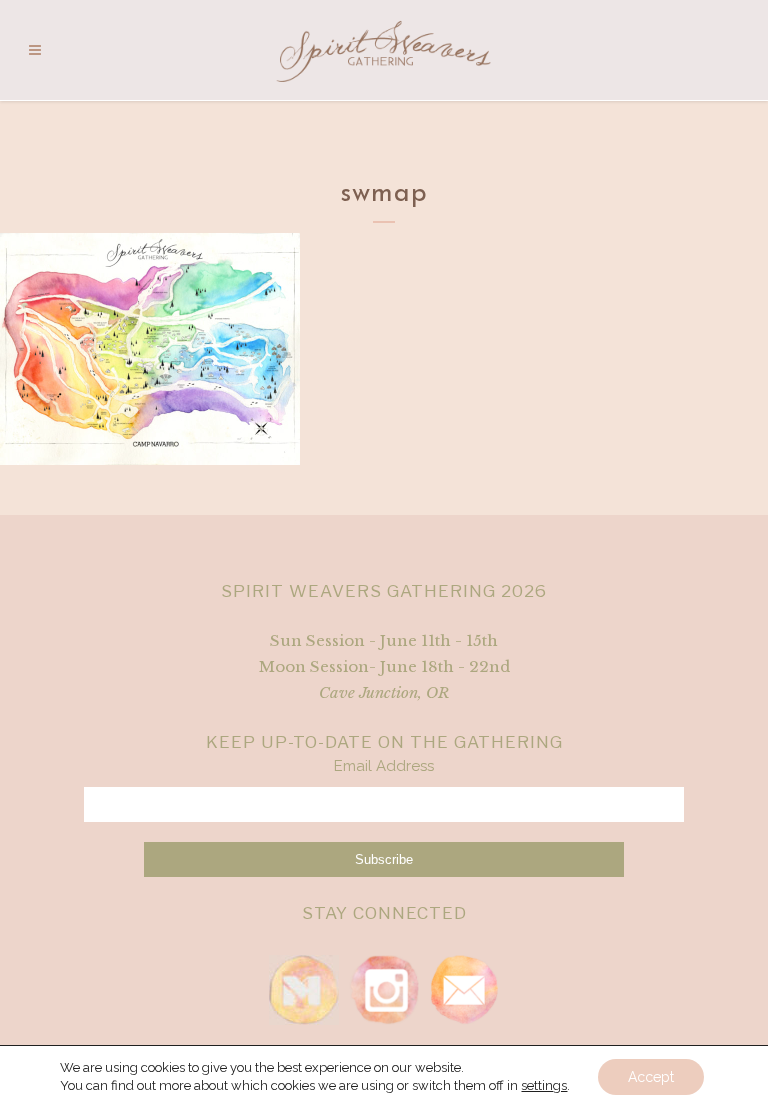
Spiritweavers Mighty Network (304, 990)
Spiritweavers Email (464, 990)
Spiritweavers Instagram (384, 990)
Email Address (384, 766)
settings (544, 1085)
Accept (651, 1077)
